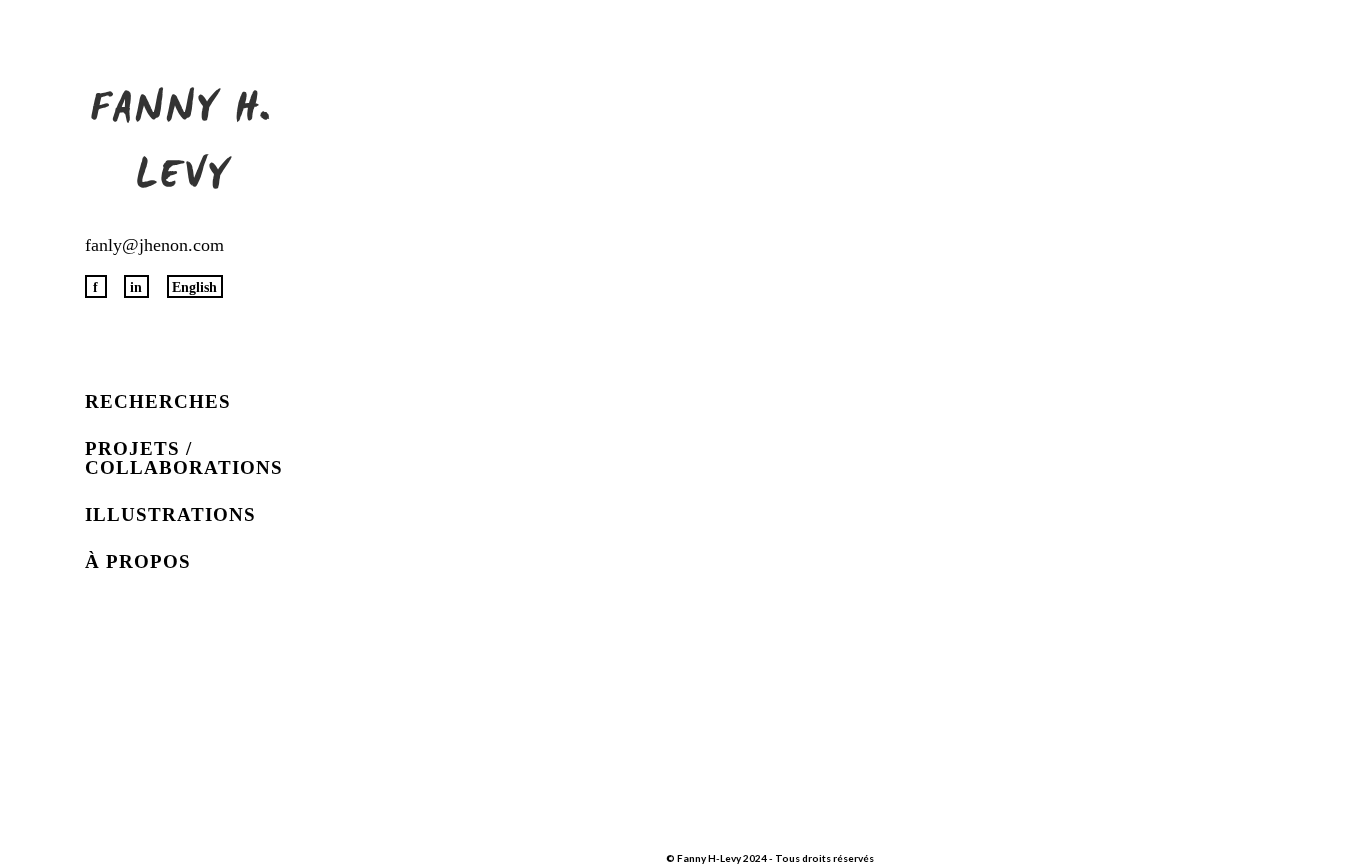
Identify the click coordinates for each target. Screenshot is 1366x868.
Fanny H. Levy (182, 145)
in (136, 287)
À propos (138, 561)
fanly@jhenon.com (154, 245)
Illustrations (170, 514)
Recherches (158, 401)
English (194, 287)
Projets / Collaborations (184, 458)
